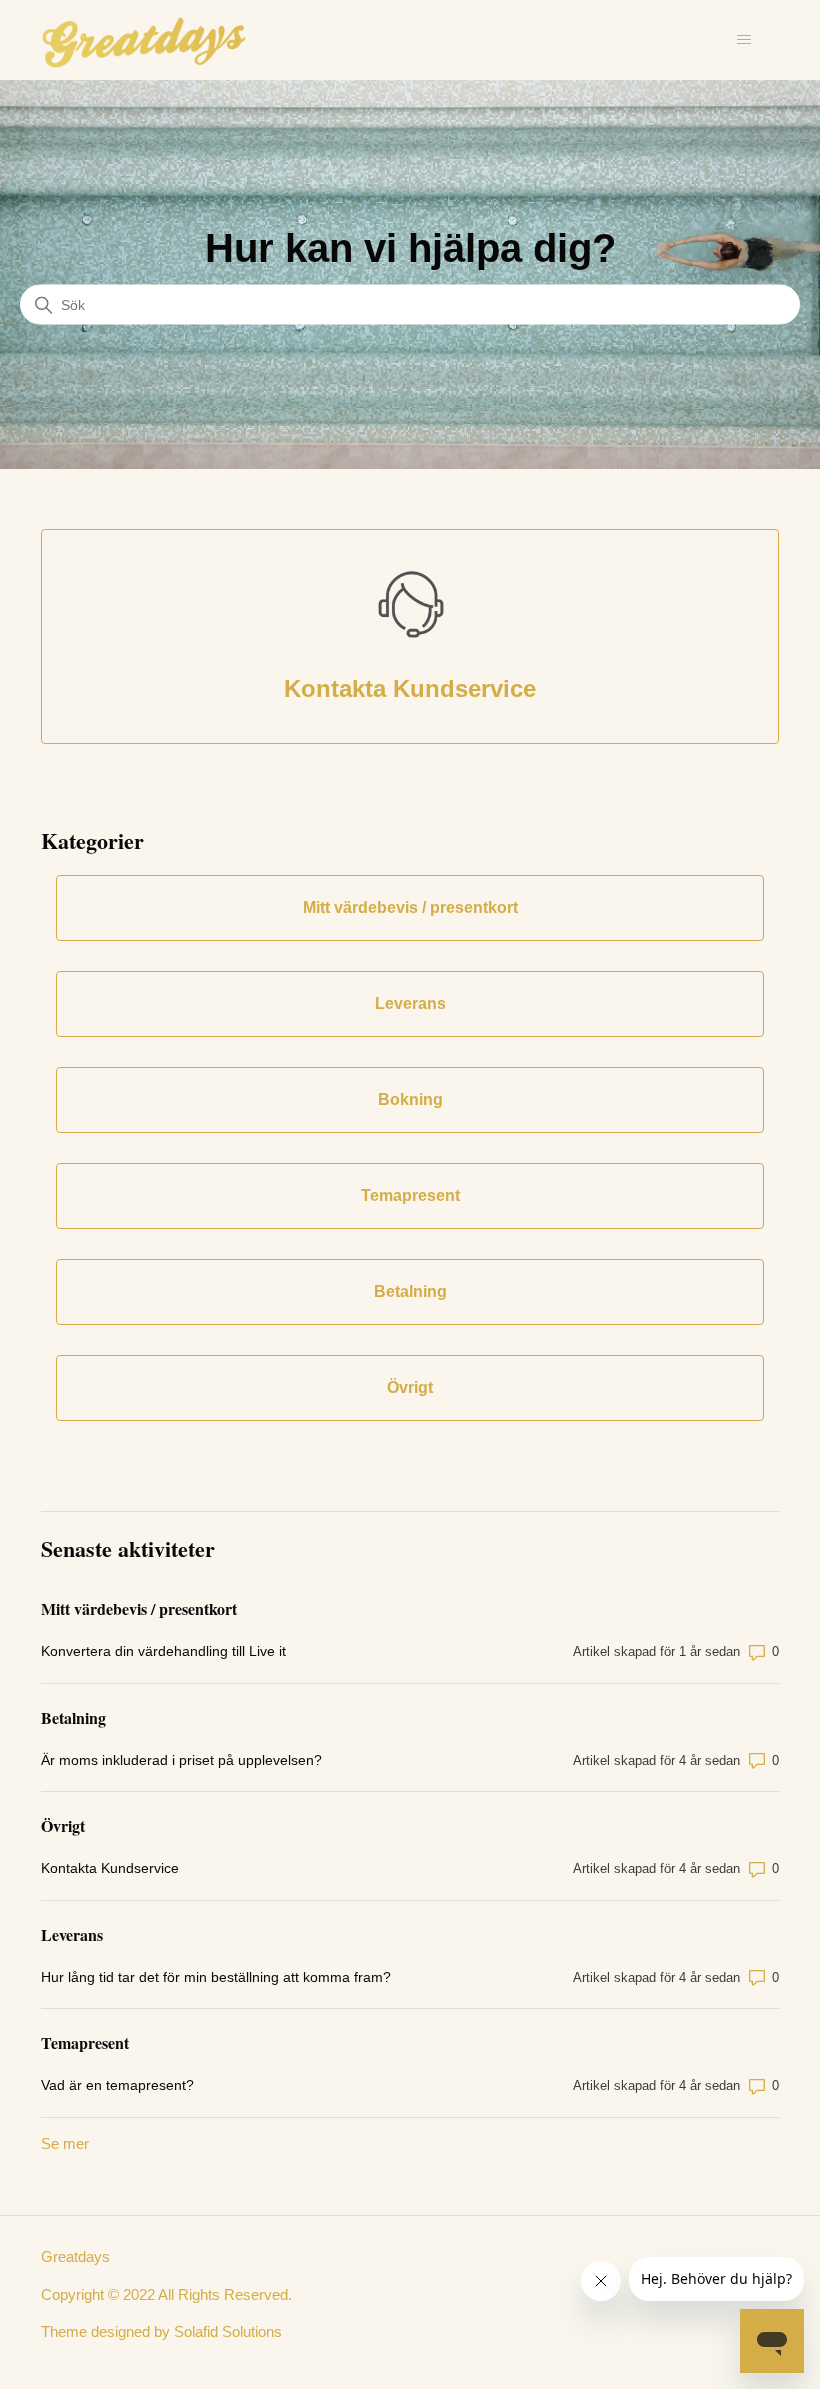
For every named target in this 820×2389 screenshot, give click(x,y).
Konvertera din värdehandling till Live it (163, 1651)
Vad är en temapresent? (117, 2085)
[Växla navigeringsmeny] (743, 40)
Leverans (72, 1934)
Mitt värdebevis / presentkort (139, 1608)
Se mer (65, 2143)
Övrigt (63, 1825)
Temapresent (85, 2042)
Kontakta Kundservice (110, 1868)
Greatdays (75, 2256)
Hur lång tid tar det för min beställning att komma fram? (216, 1977)
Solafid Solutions (228, 2331)
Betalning (73, 1717)
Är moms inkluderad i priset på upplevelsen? (181, 1760)
